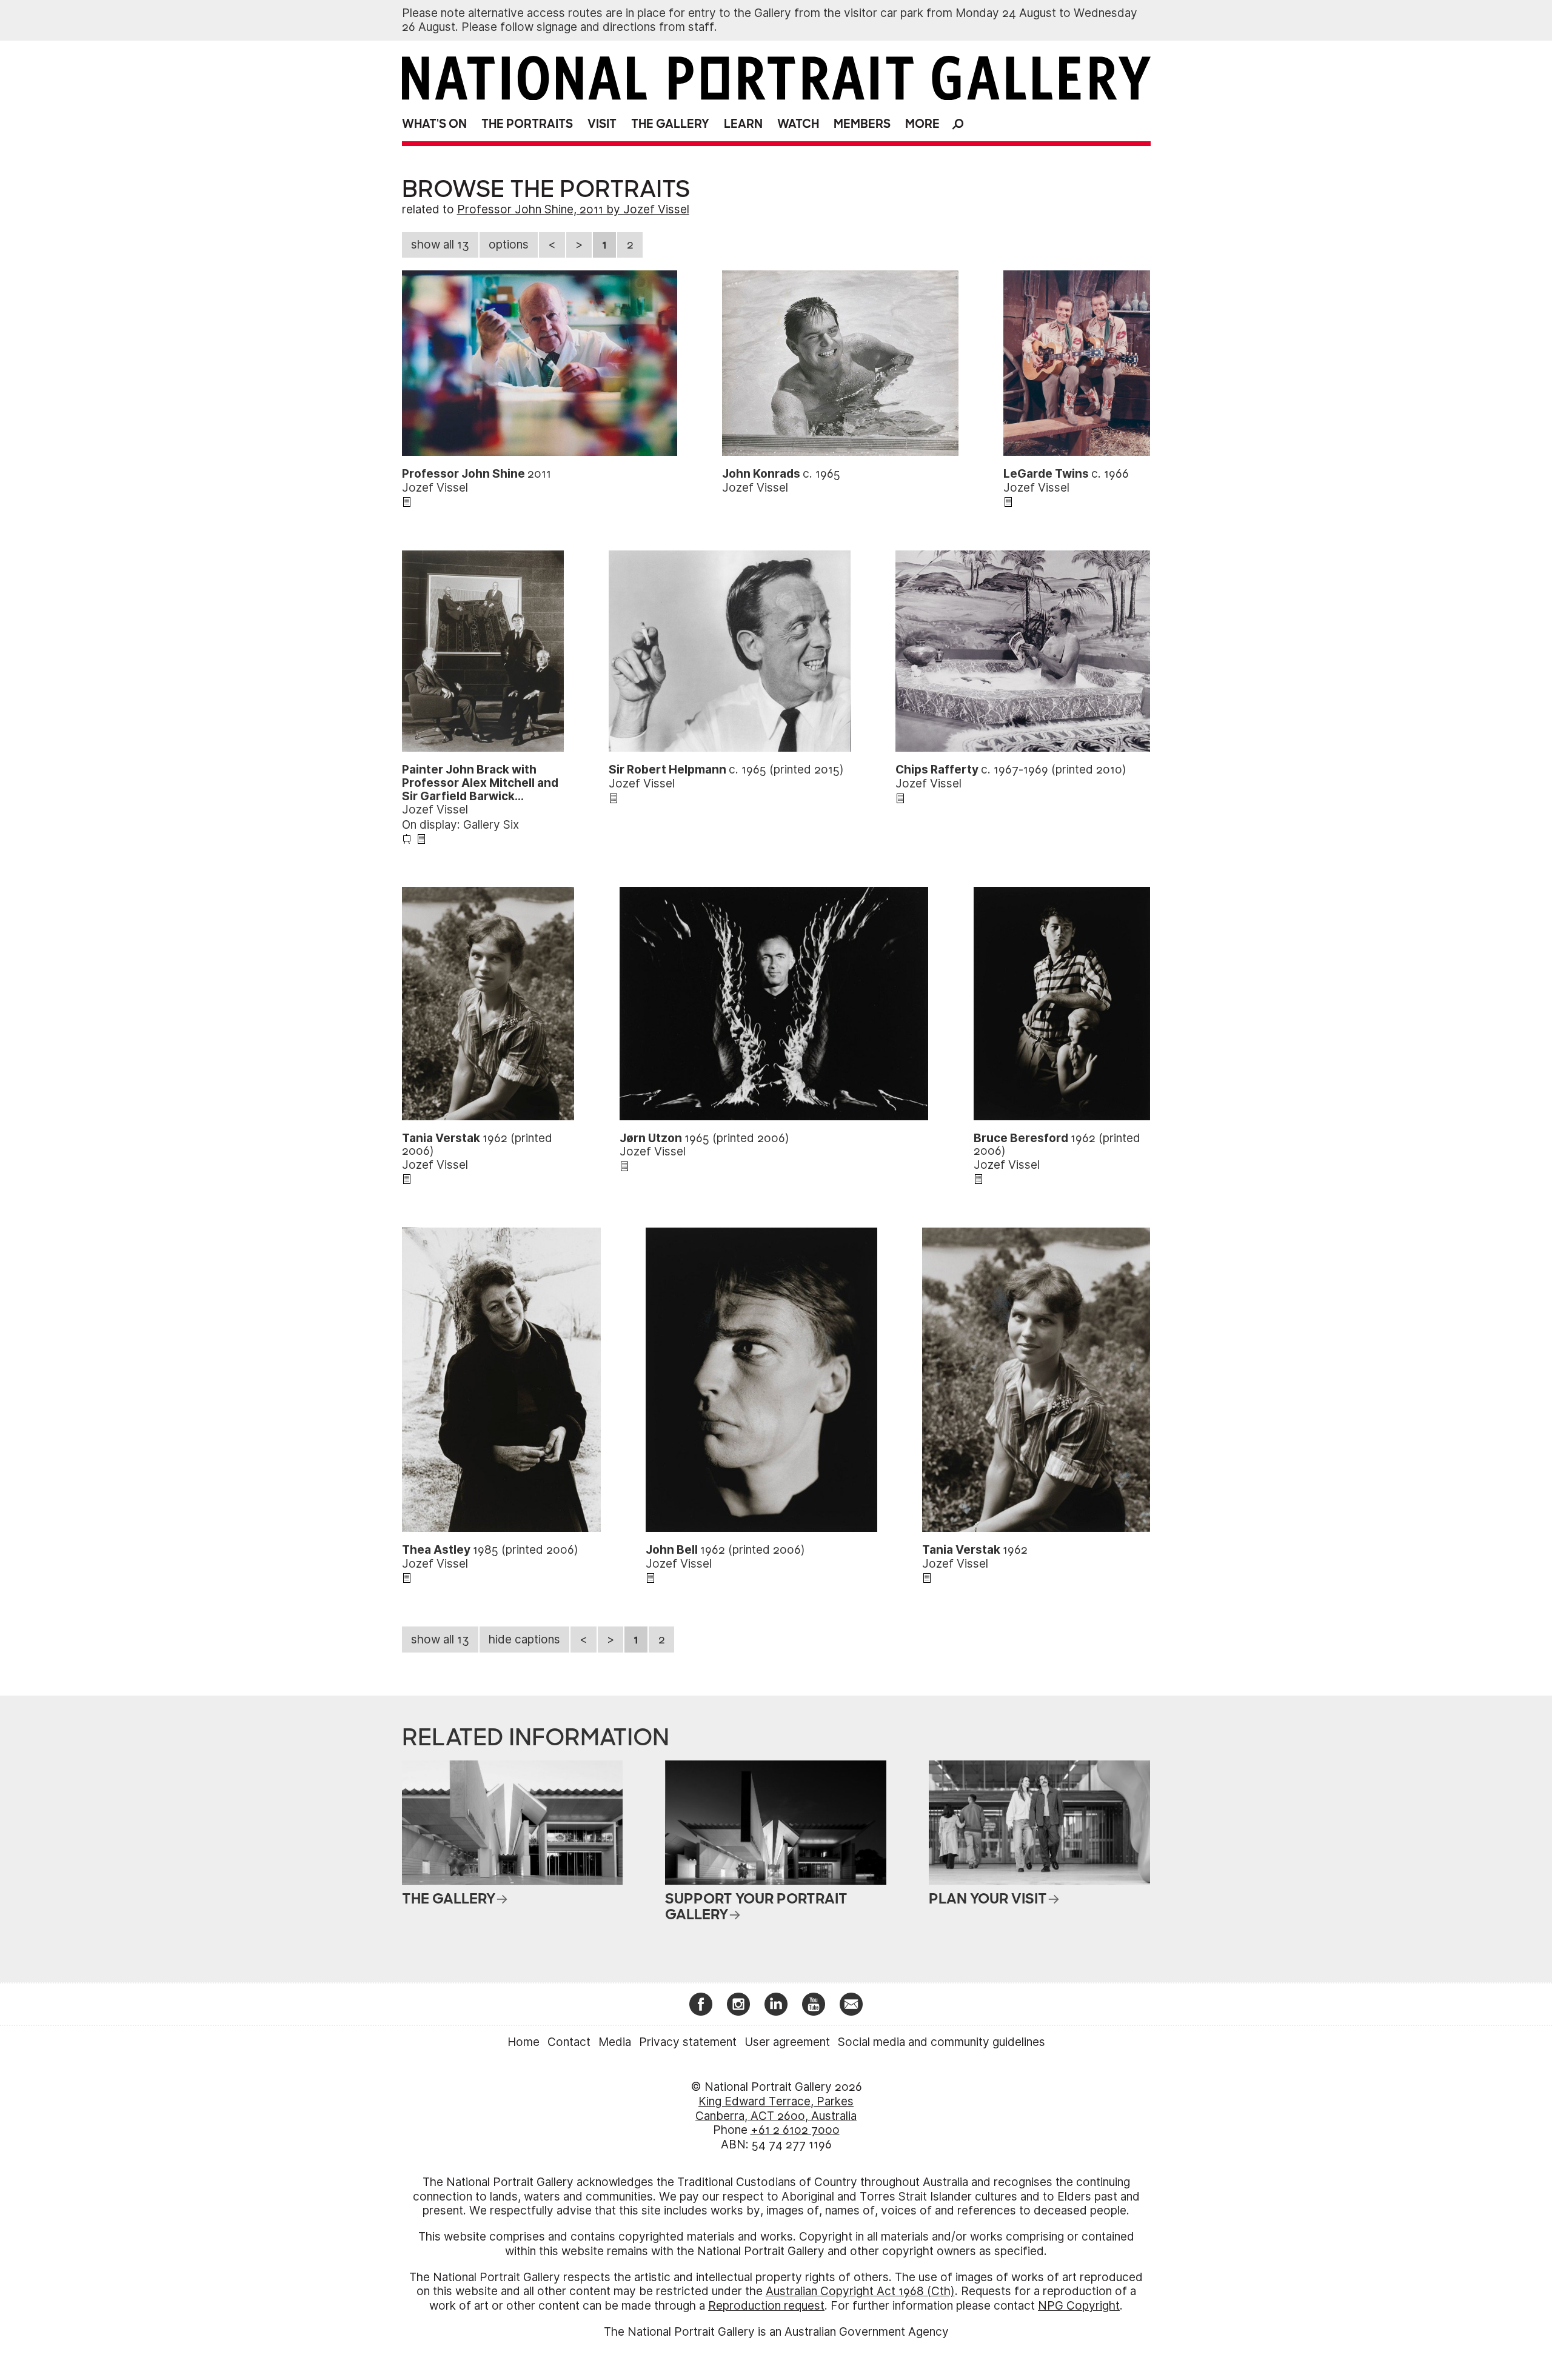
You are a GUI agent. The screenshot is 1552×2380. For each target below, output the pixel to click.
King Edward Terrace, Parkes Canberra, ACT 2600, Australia (776, 2109)
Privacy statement (688, 2042)
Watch (798, 124)
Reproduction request (766, 2306)
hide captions (524, 1640)
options (509, 245)
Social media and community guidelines (942, 2042)
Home (523, 2042)
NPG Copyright (1079, 2306)
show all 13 (440, 245)
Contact (569, 2042)
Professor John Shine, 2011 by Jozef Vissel (573, 209)
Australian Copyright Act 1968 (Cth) (860, 2291)
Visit (602, 124)
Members (862, 124)
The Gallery (670, 124)
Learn (743, 124)
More (922, 124)
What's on (434, 124)
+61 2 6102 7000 (795, 2130)
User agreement (787, 2042)
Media (615, 2042)
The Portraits (527, 124)
